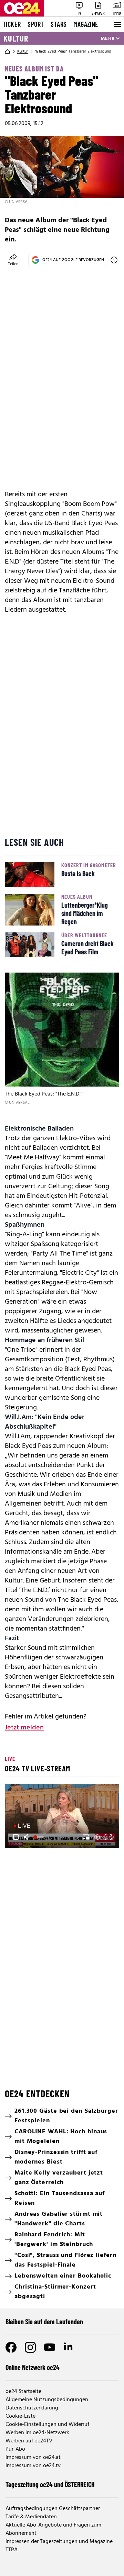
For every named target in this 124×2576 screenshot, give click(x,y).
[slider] (40, 1837)
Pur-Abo (15, 2449)
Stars (59, 24)
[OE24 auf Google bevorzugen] (114, 260)
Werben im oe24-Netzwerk (37, 2433)
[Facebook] (11, 2347)
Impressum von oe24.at (33, 2458)
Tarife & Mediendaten (31, 2517)
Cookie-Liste (20, 2416)
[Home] (8, 52)
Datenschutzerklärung (32, 2408)
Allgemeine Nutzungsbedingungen (47, 2400)
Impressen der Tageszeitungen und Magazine (59, 2542)
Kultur (16, 38)
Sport (36, 24)
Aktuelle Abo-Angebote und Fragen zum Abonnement (53, 2529)
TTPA (12, 2550)
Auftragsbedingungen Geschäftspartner (53, 2509)
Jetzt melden (24, 1728)
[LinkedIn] (69, 2347)
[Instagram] (30, 2347)
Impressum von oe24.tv (33, 2466)
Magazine (86, 24)
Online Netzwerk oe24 (33, 2367)
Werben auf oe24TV (29, 2441)
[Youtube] (50, 2347)
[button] (16, 1837)
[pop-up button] (97, 1837)
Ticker (12, 24)
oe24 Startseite (23, 2392)
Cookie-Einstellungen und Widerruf (47, 2425)
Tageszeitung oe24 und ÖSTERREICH (50, 2484)
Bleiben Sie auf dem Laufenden (44, 2322)
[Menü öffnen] (117, 24)
